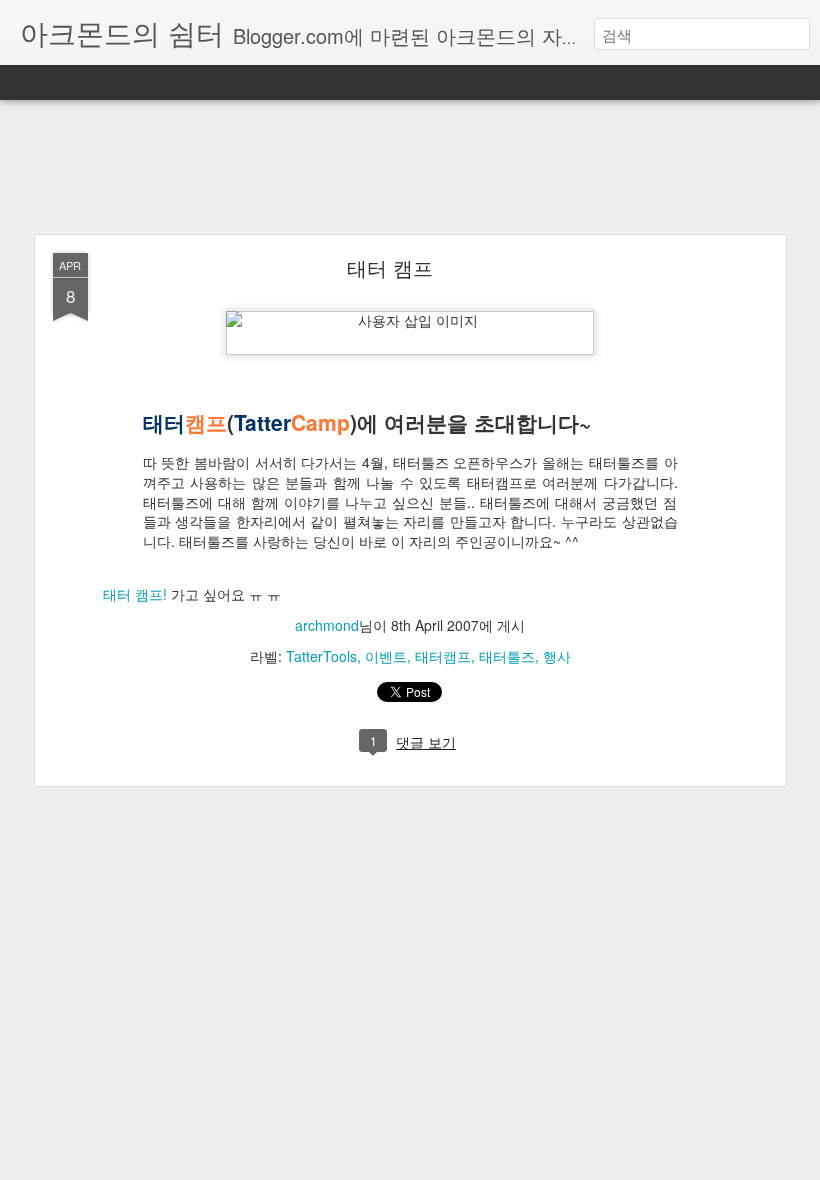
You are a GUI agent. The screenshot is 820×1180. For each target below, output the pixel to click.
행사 (557, 656)
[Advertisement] (410, 168)
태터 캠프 (390, 267)
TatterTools (321, 656)
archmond (327, 625)
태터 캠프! (135, 594)
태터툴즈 (507, 656)
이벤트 (386, 656)
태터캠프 (443, 656)
